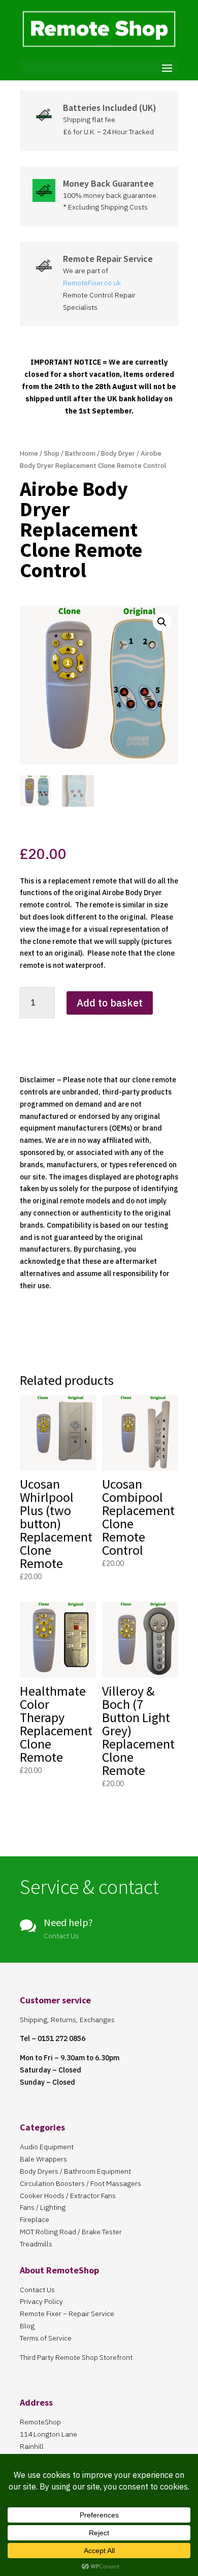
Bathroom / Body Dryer (100, 453)
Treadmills (36, 2244)
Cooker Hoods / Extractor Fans (68, 2196)
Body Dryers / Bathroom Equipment (75, 2171)
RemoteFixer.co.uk (92, 283)
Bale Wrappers (43, 2159)
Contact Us (37, 2290)
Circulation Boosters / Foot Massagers (80, 2183)
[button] (162, 622)
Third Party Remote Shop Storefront (76, 2357)
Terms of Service (46, 2338)
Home (29, 453)
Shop (52, 453)
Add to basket (110, 1003)
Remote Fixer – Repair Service (67, 2314)
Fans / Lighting (43, 2207)
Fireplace (35, 2219)
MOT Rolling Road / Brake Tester (71, 2232)
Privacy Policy (41, 2301)
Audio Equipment (47, 2147)
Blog (27, 2326)
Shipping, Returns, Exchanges (67, 2020)
